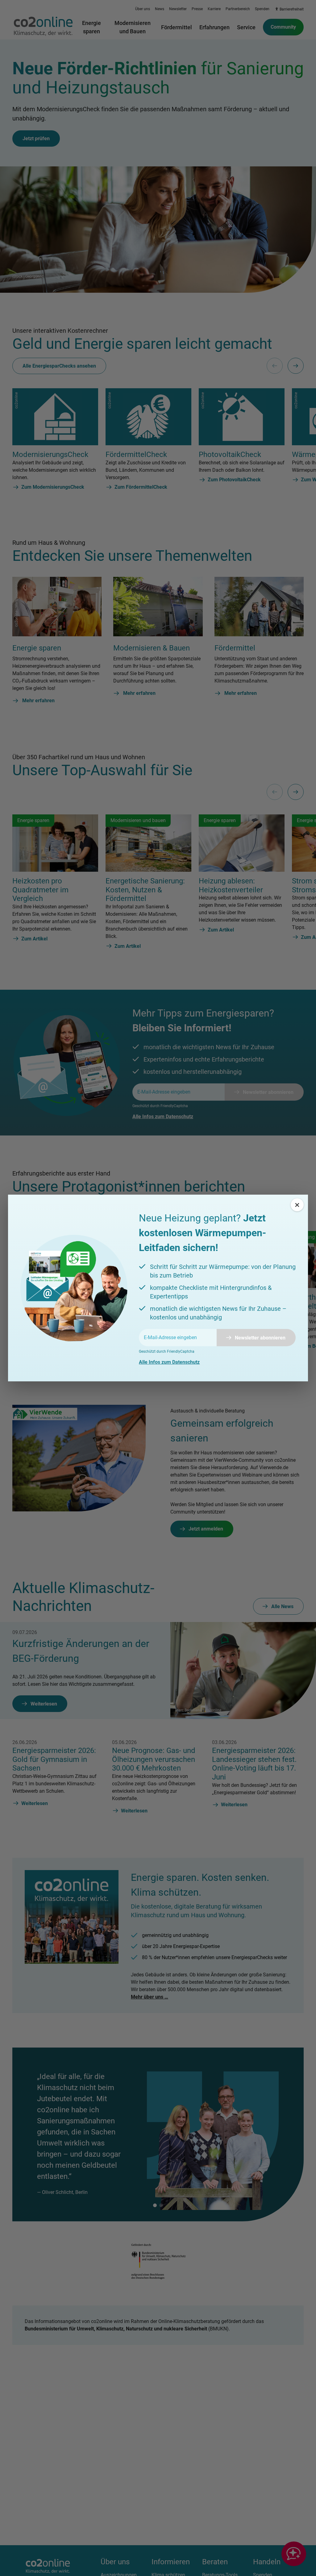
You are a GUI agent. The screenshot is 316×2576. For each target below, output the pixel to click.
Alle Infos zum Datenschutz (169, 1362)
